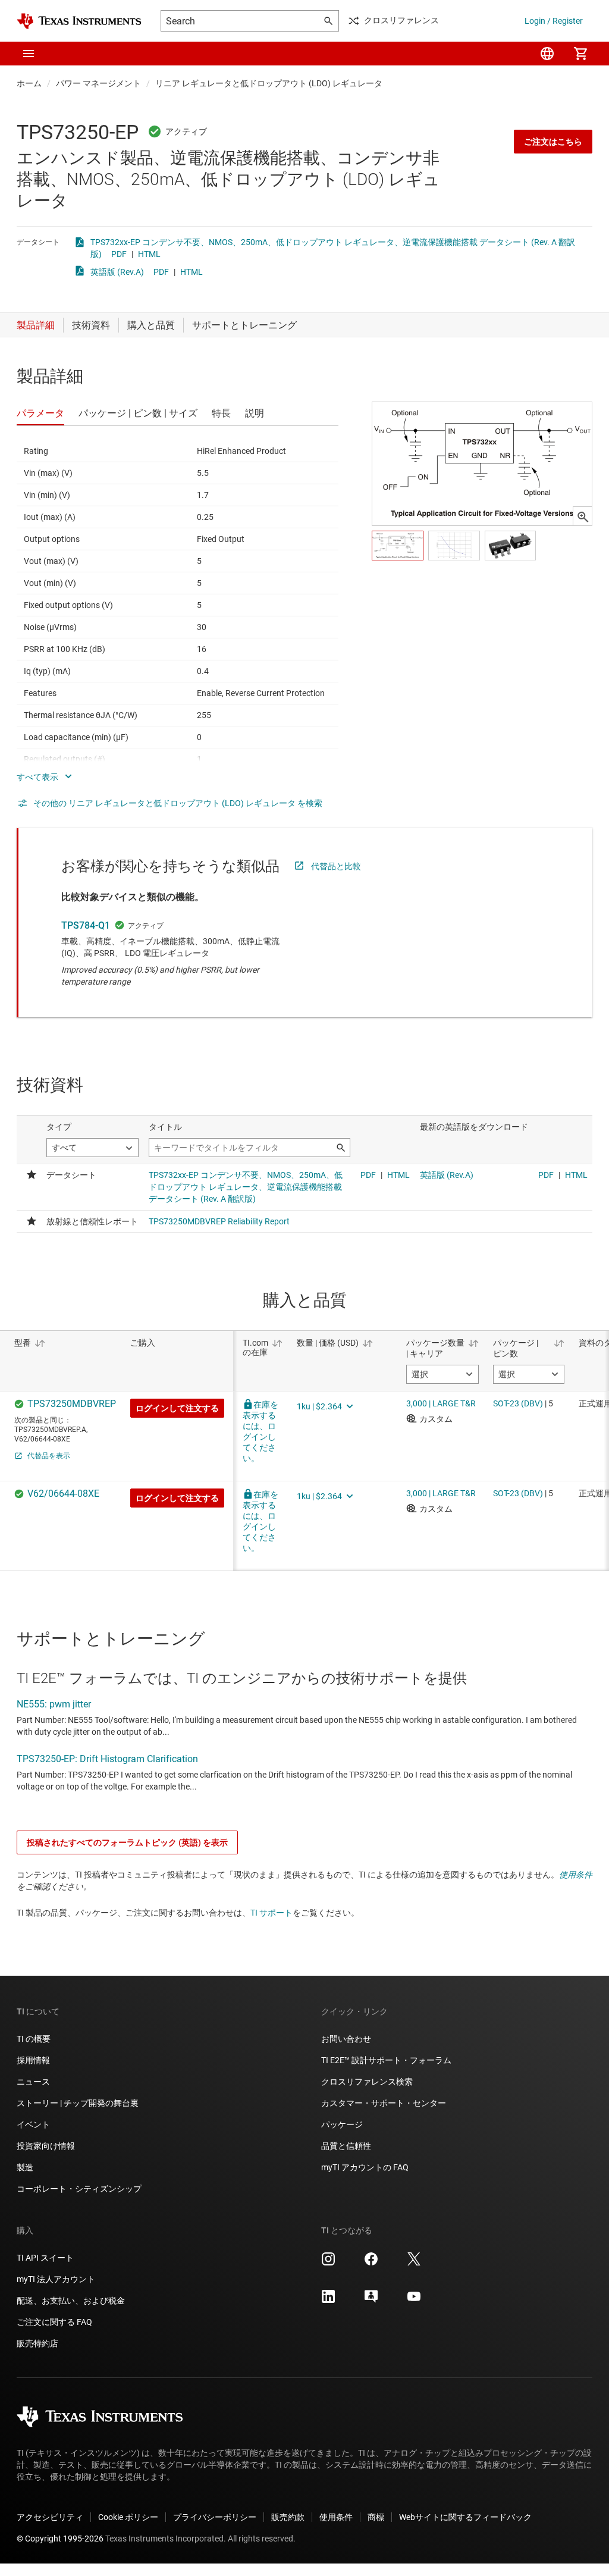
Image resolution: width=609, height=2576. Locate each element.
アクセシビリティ (50, 2517)
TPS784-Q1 (86, 925)
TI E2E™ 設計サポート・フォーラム (386, 2060)
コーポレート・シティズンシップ (79, 2189)
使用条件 (576, 1875)
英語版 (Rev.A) (117, 272)
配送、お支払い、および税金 (71, 2301)
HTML (149, 254)
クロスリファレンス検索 (367, 2082)
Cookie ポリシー (128, 2517)
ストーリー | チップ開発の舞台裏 (78, 2103)
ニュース (33, 2082)
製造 (25, 2167)
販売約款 (288, 2517)
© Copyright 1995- (60, 2539)
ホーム (29, 83)
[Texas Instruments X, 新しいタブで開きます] (414, 2263)
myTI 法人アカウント (56, 2279)
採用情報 (33, 2060)
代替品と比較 (336, 866)
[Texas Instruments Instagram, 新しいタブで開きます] (328, 2263)
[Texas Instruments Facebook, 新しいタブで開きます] (371, 2263)
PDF (119, 254)
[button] (29, 54)
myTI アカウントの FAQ (365, 2167)
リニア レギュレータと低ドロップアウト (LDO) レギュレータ (269, 83)
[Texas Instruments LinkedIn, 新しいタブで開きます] (328, 2301)
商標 (376, 2517)
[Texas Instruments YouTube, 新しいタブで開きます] (414, 2301)
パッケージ (342, 2124)
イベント (33, 2124)
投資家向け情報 (46, 2146)
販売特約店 (37, 2343)
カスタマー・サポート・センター (384, 2103)
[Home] (79, 21)
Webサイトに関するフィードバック (465, 2517)
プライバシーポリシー (215, 2517)
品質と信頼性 (346, 2146)
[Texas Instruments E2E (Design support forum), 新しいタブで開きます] (371, 2301)
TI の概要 (34, 2039)
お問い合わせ (346, 2039)
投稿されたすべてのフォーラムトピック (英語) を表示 (127, 1842)
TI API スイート (45, 2258)
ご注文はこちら (553, 142)
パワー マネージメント (98, 83)
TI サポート (271, 1913)
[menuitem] (547, 54)
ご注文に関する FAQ (54, 2322)
